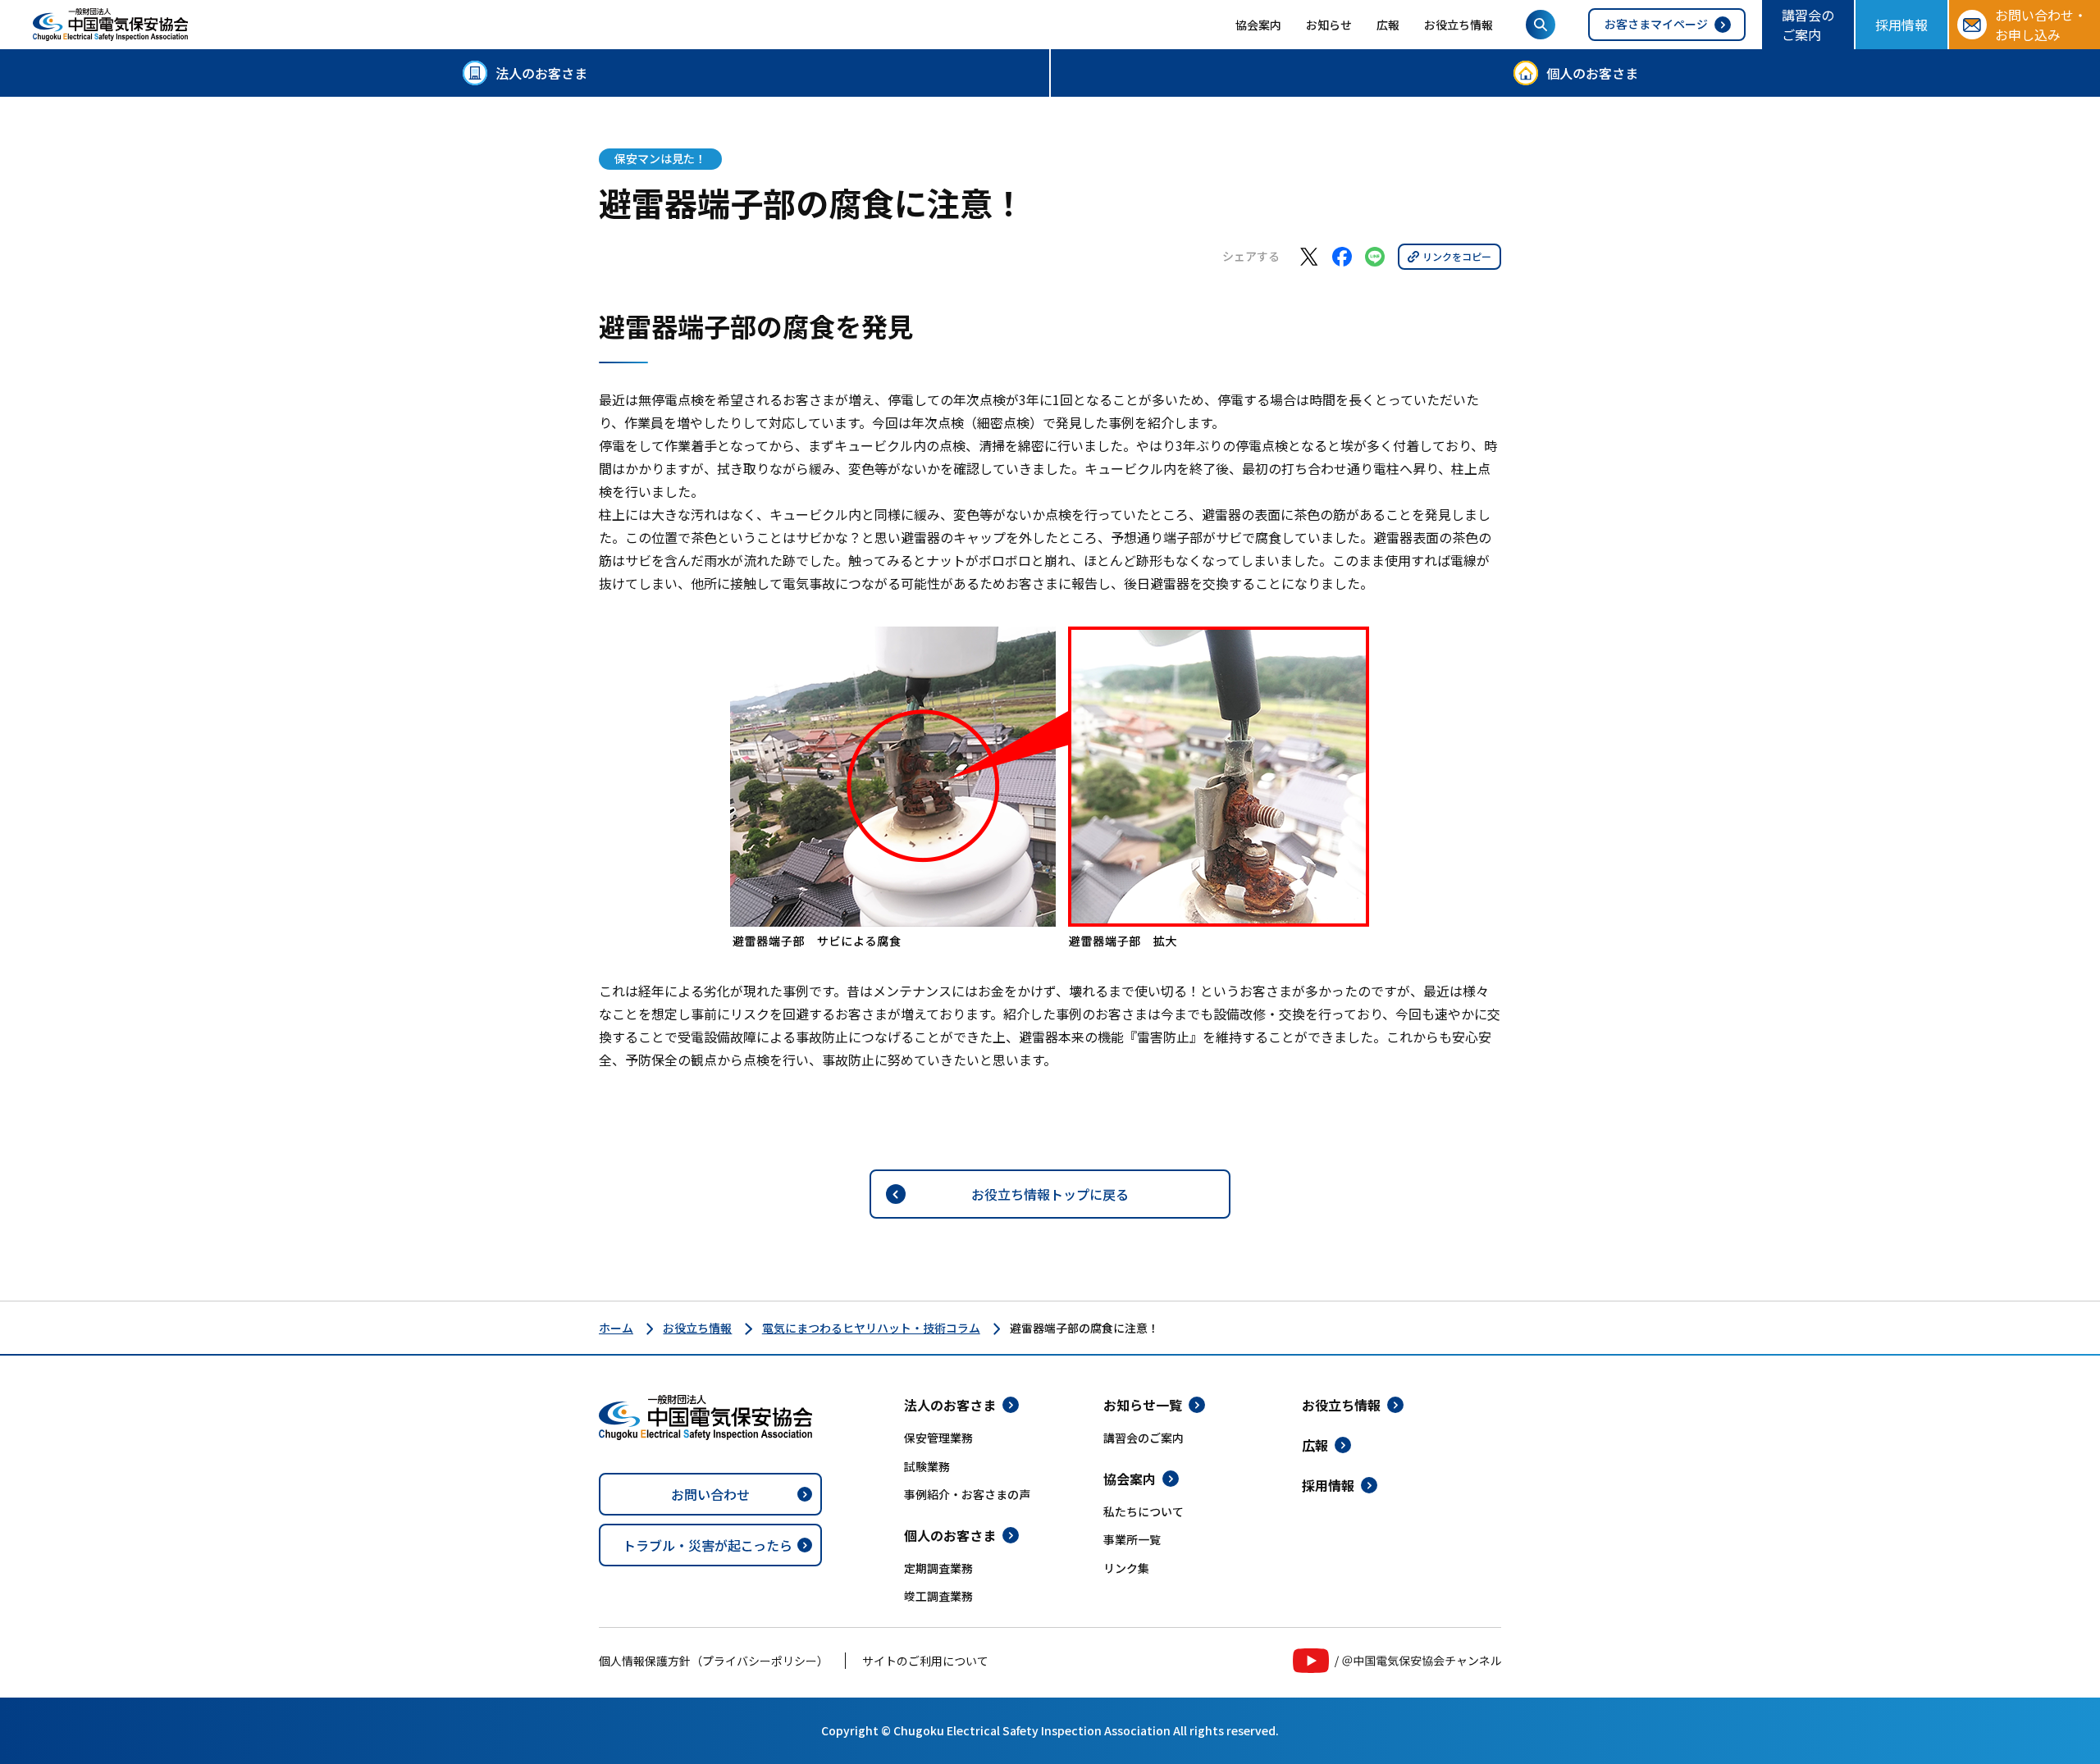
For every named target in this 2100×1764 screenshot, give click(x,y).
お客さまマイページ (1656, 24)
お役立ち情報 (1459, 25)
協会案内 (1258, 25)
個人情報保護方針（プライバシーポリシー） (714, 1661)
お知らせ (1329, 25)
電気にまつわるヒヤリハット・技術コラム (871, 1328)
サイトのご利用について (925, 1661)
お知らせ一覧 (1143, 1405)
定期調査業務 (938, 1568)
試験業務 (927, 1466)
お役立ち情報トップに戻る (1050, 1194)
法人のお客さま (541, 73)
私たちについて (1144, 1511)
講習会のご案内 (1808, 25)
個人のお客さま (1592, 73)
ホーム (616, 1328)
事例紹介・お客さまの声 (967, 1494)
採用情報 (1901, 25)
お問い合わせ (710, 1494)
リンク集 (1126, 1568)
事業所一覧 (1132, 1539)
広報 (1388, 25)
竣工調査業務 (938, 1596)
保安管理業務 (938, 1438)
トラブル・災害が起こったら (708, 1545)
